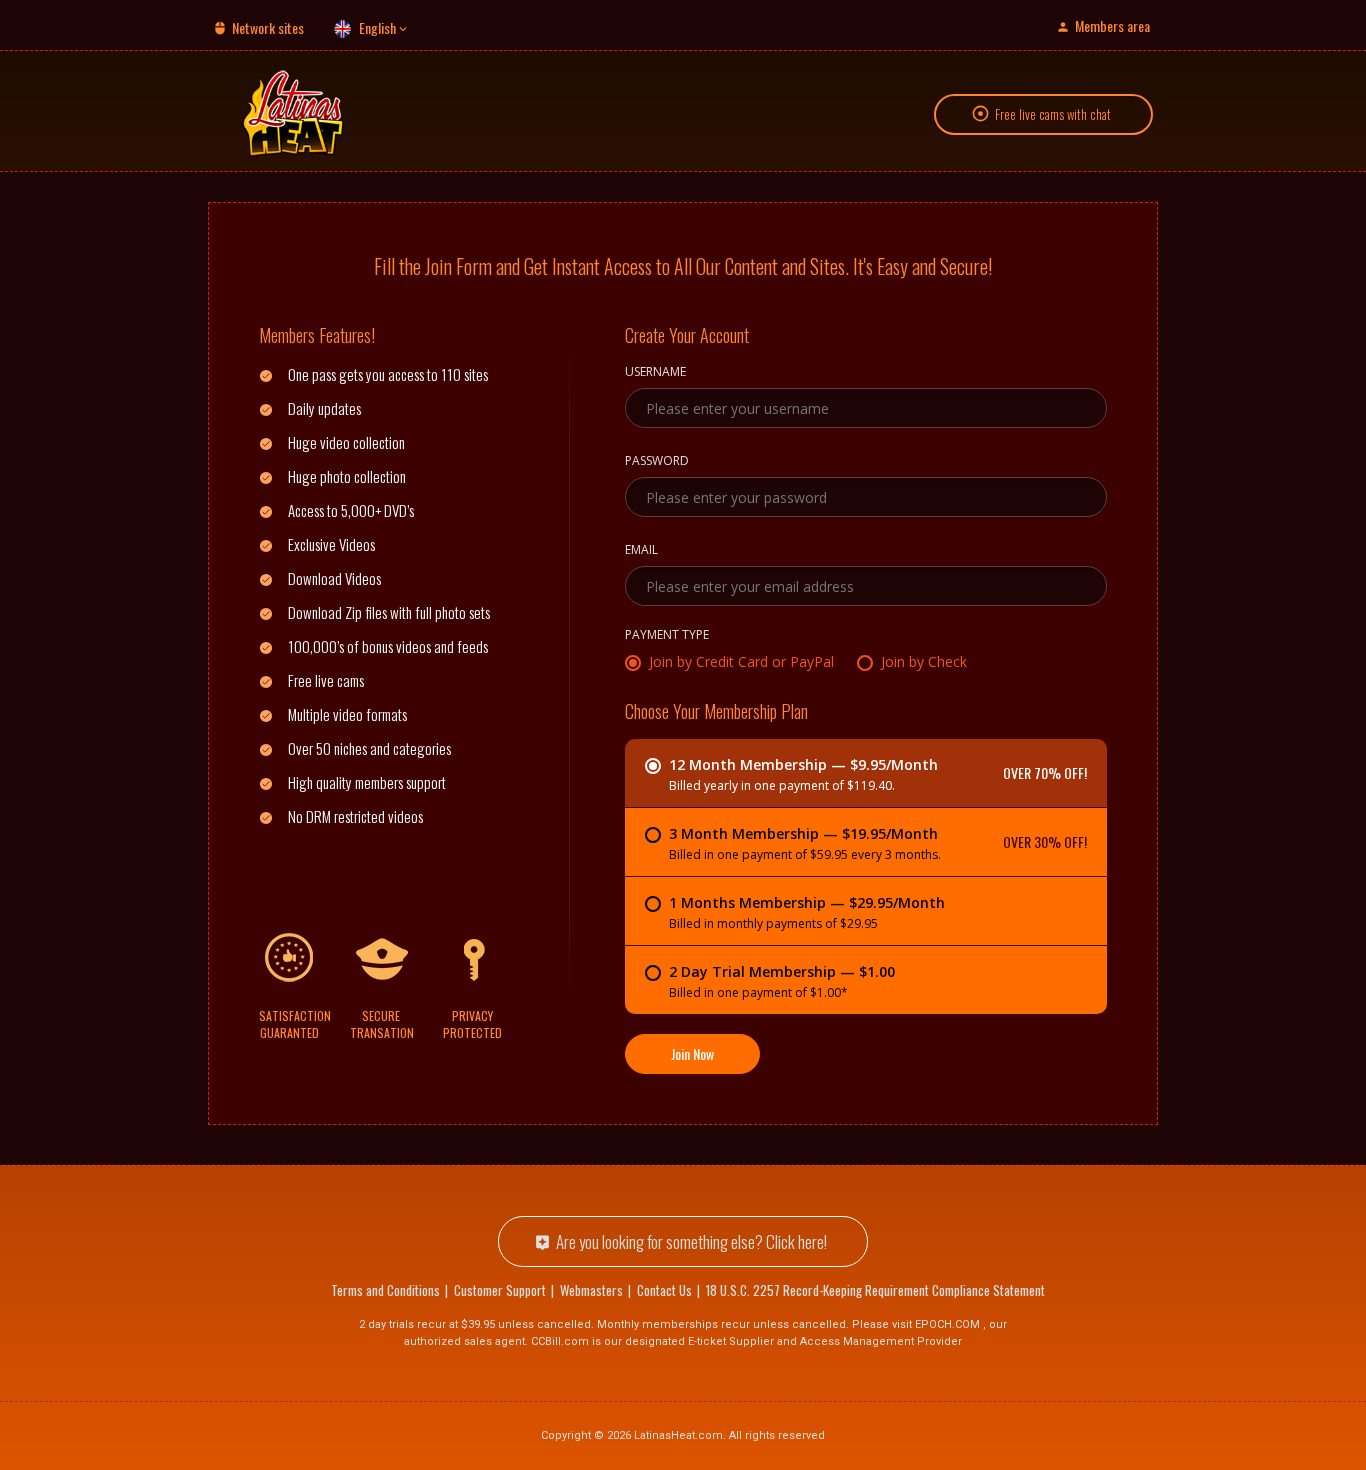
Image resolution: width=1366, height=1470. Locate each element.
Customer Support (500, 1290)
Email (641, 551)
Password (657, 462)
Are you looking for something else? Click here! (691, 1241)
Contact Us (664, 1290)
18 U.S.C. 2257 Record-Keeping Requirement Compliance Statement (875, 1290)
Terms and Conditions (385, 1290)
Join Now (692, 1053)
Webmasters (591, 1290)
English (377, 27)
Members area (1112, 25)
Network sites (268, 27)
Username (655, 373)
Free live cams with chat (1053, 114)
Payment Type (667, 636)
